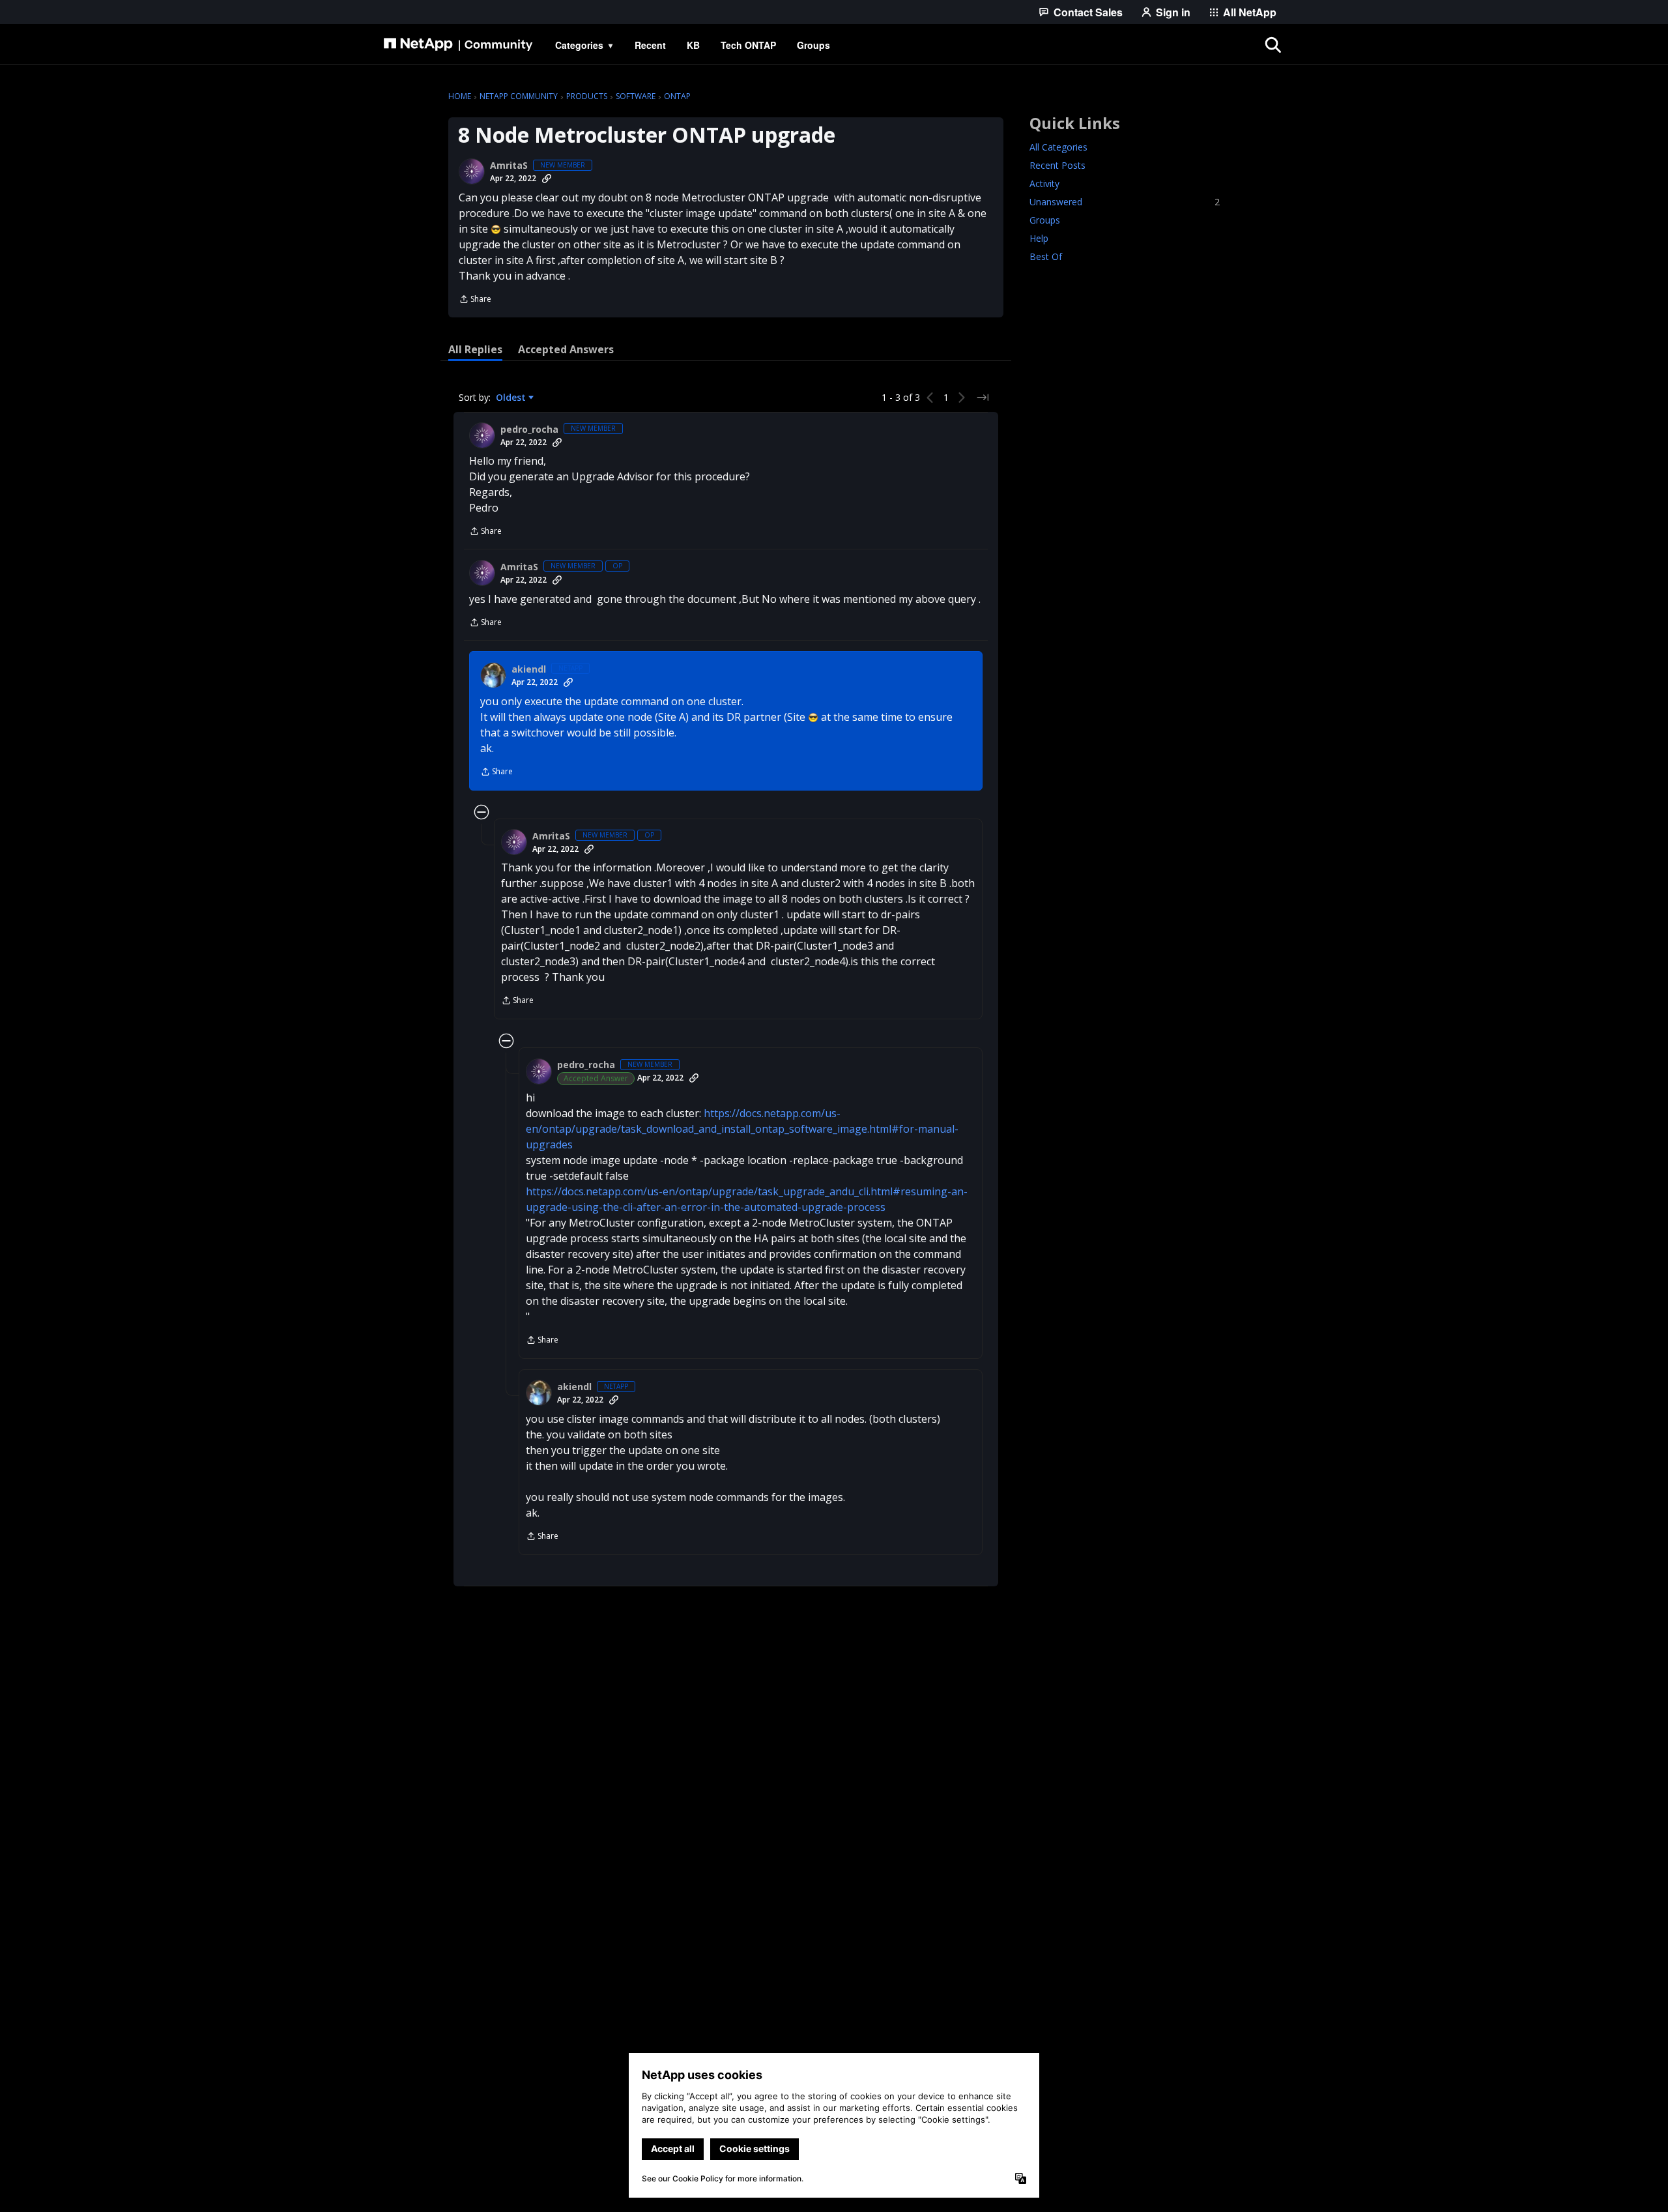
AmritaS (509, 166)
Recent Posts (1057, 165)
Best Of (1046, 256)
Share (475, 300)
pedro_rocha (529, 429)
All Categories (1058, 147)
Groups (1045, 220)
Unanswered (1125, 202)
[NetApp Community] (458, 45)
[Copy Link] (547, 179)
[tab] (475, 349)
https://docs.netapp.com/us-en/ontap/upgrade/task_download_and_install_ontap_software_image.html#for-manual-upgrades (742, 1129)
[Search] (1273, 45)
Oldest (512, 398)
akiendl (529, 669)
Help (1039, 238)
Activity (1044, 183)
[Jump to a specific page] (983, 398)
